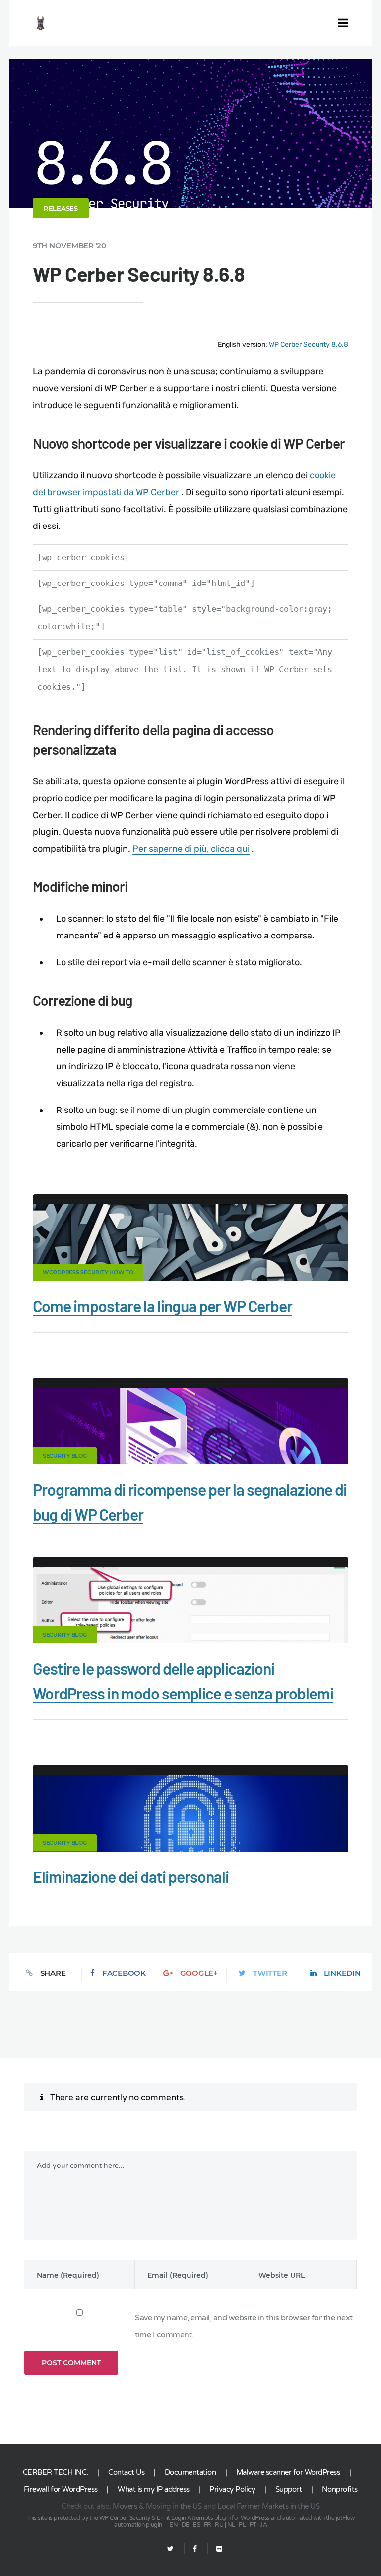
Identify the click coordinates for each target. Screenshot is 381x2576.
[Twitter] (170, 2549)
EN (173, 2525)
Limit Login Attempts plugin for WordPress (213, 2518)
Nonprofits (340, 2489)
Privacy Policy (232, 2489)
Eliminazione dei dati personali (131, 1876)
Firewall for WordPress (61, 2489)
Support (289, 2489)
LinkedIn (342, 1973)
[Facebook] (195, 2549)
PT (253, 2525)
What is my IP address (154, 2489)
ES (196, 2525)
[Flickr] (215, 2549)
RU (219, 2525)
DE (186, 2525)
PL (242, 2525)
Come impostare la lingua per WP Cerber (162, 1306)
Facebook (124, 1973)
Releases (61, 208)
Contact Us (126, 2472)
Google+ (199, 1973)
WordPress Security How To (88, 1272)
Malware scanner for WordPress (288, 2472)
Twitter (270, 1973)
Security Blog (65, 1456)
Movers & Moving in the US (157, 2506)
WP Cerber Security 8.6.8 (309, 344)
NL (231, 2525)
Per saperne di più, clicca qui (191, 849)
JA (263, 2525)
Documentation (190, 2472)
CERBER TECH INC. (56, 2472)
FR (208, 2525)
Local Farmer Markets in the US (268, 2506)
